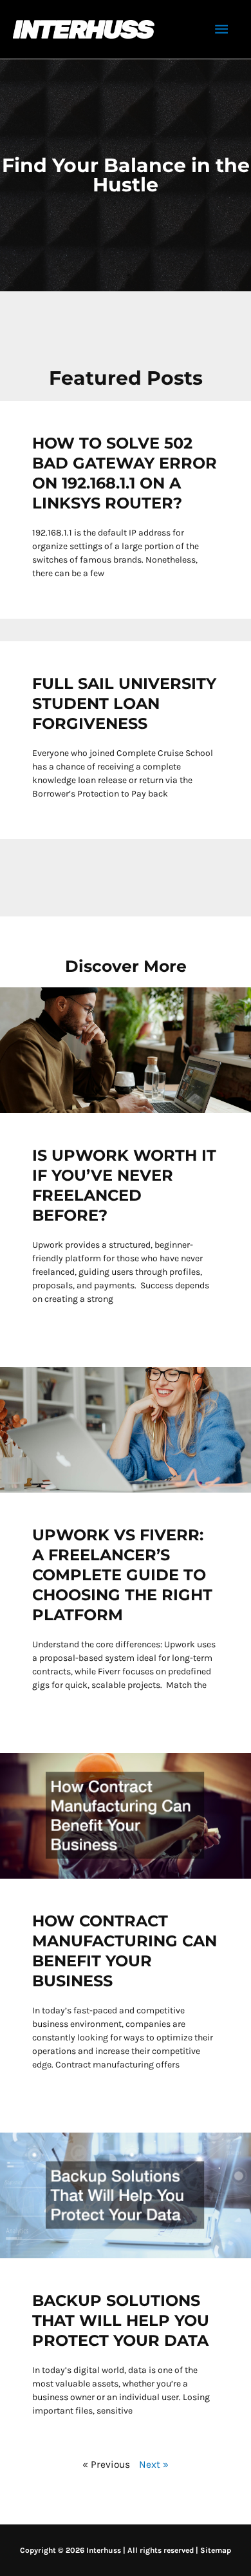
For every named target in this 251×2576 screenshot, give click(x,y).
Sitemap (216, 2550)
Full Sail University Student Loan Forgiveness (124, 703)
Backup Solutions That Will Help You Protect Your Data (121, 2320)
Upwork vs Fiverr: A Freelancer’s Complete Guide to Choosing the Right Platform (122, 1575)
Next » (154, 2465)
